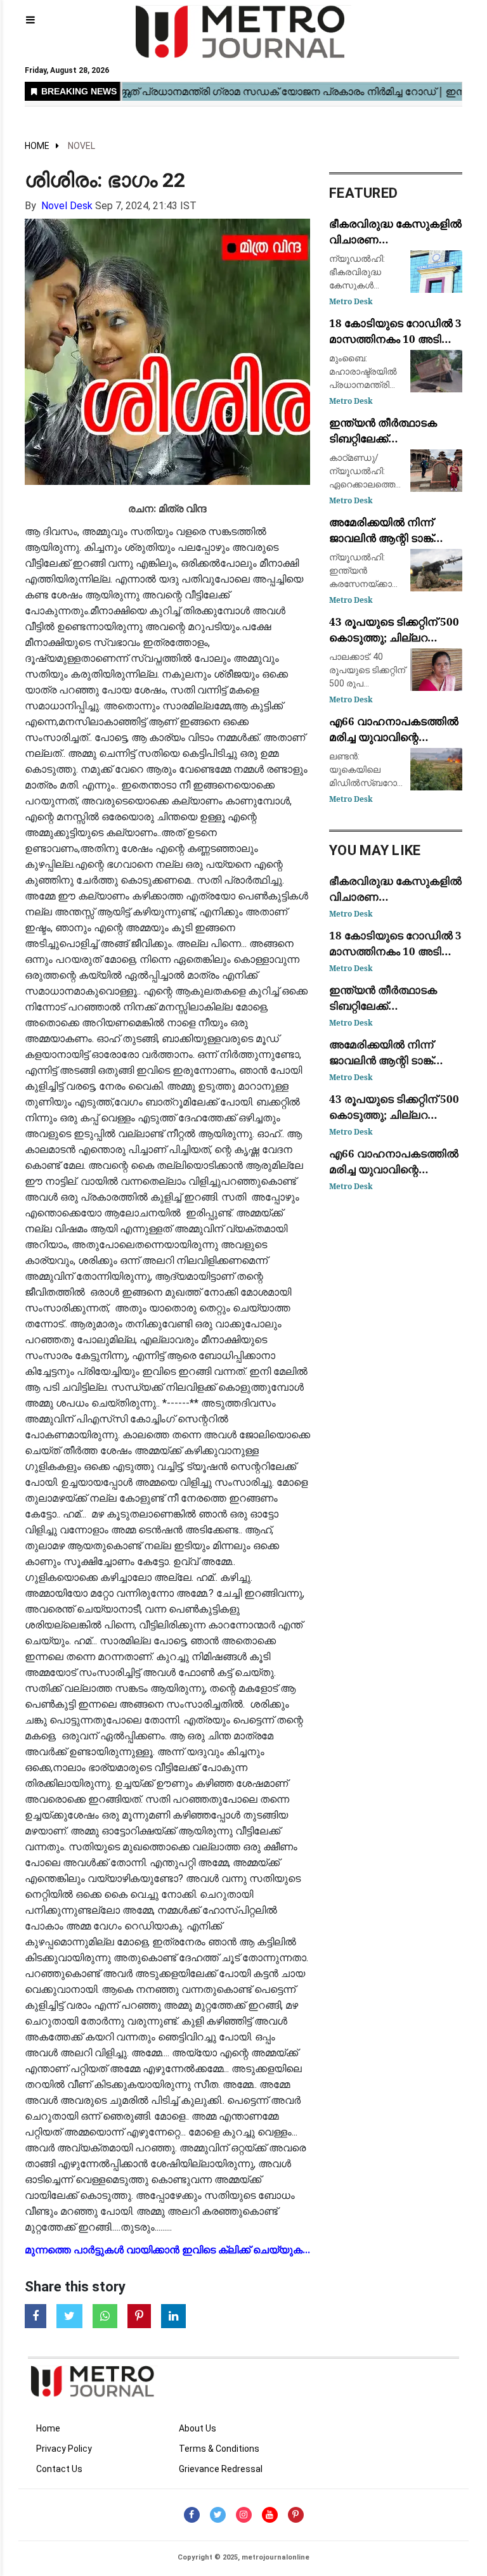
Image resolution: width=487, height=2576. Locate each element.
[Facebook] (192, 2515)
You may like (375, 850)
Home (37, 146)
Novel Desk (67, 206)
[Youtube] (270, 2515)
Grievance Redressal (221, 2469)
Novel (81, 146)
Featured (363, 193)
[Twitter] (218, 2515)
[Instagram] (244, 2515)
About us (198, 2428)
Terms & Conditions (219, 2449)
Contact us (59, 2469)
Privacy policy (64, 2449)
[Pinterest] (296, 2515)
